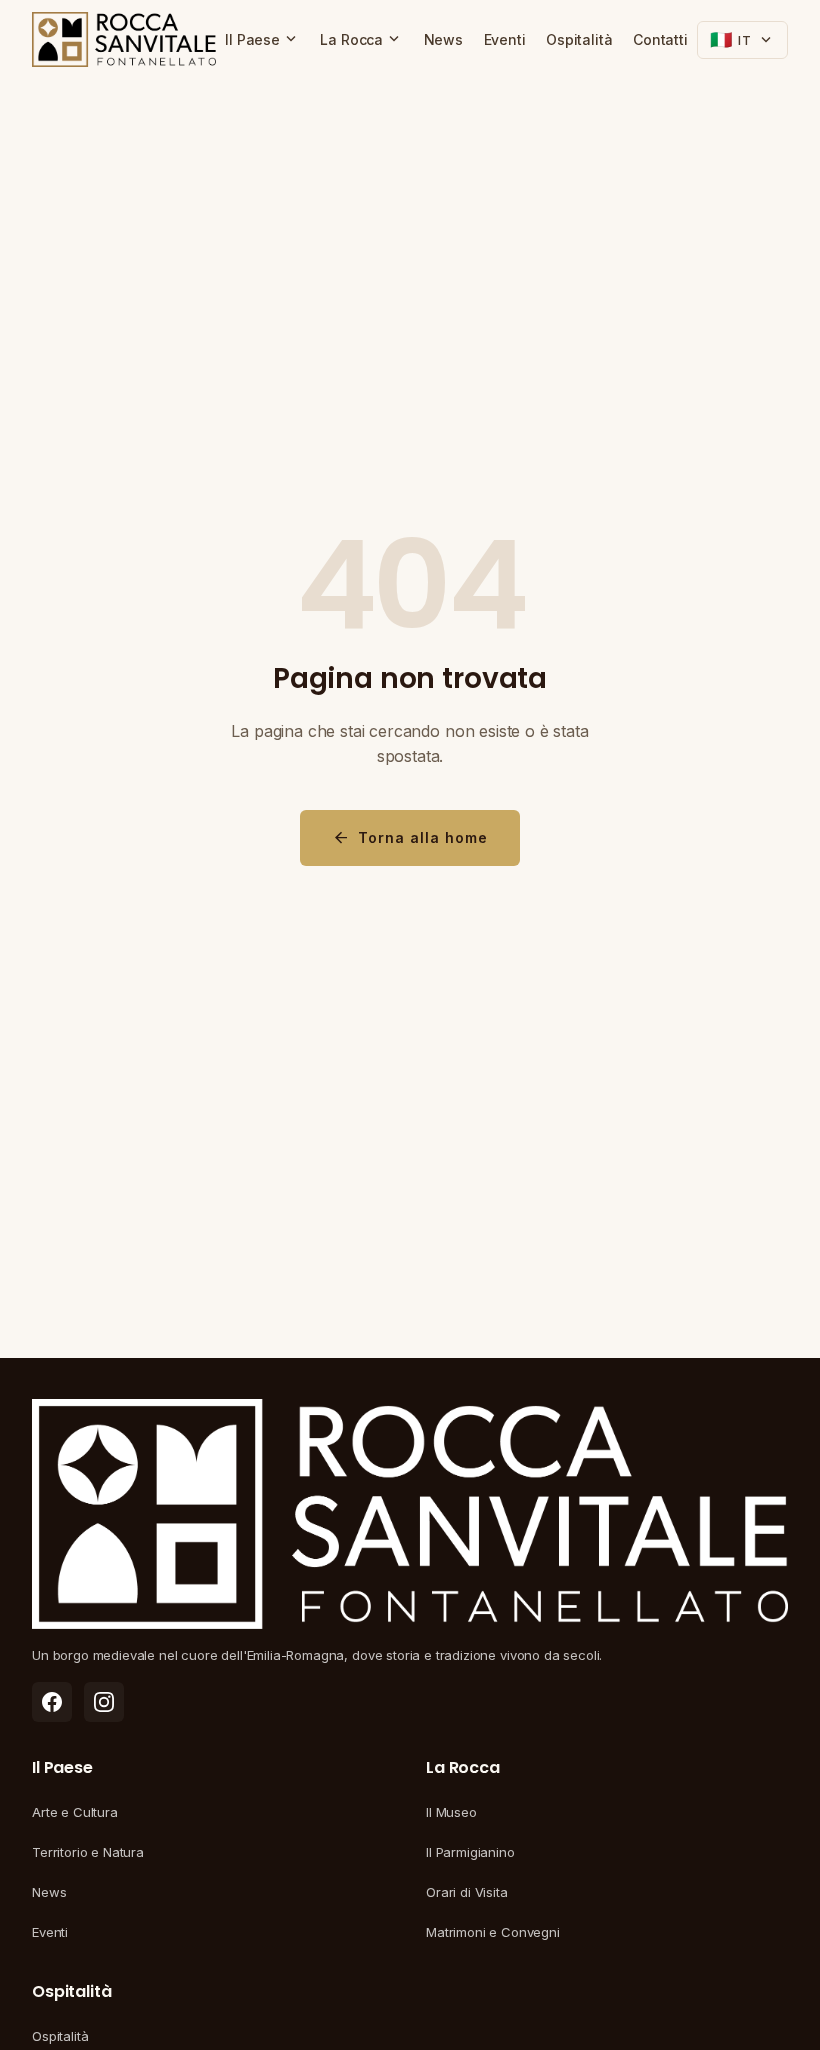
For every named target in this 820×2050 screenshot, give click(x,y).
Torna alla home (410, 838)
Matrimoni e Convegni (493, 1932)
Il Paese (262, 39)
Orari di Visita (467, 1892)
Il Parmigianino (470, 1852)
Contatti (660, 39)
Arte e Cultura (75, 1812)
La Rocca (361, 39)
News (443, 39)
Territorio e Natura (88, 1852)
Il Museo (451, 1812)
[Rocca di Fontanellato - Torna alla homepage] (124, 40)
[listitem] (52, 1702)
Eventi (505, 39)
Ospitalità (579, 39)
